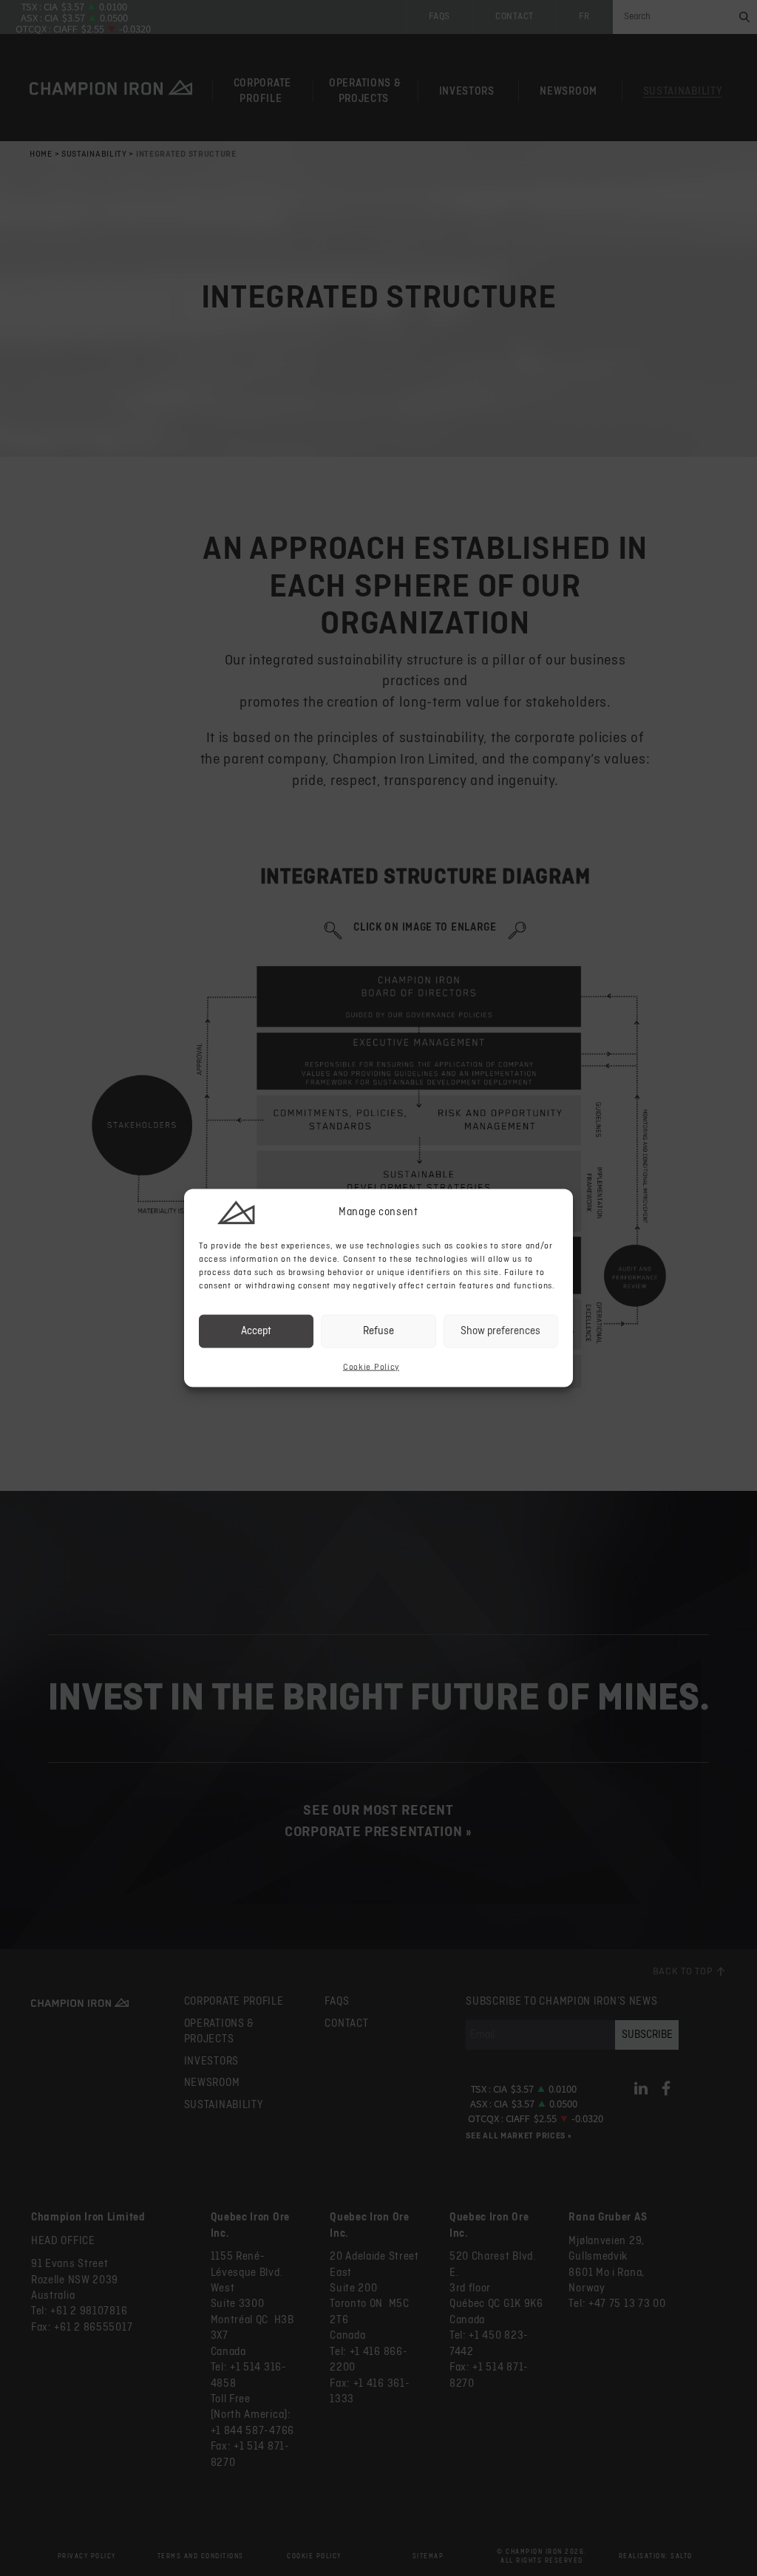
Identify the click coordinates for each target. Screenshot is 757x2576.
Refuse (378, 1331)
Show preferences (500, 1331)
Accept (256, 1331)
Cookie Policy (371, 1367)
